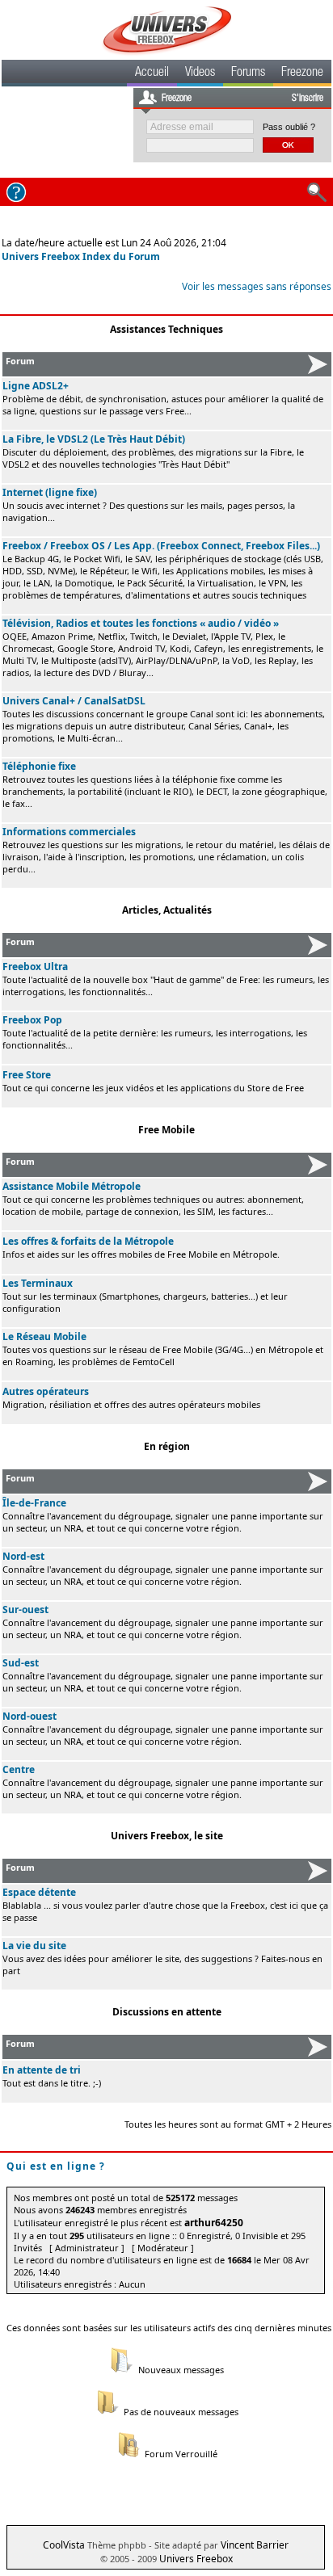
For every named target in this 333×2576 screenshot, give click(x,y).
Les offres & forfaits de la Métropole (88, 1241)
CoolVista (64, 2545)
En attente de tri (42, 2070)
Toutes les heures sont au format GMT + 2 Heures (228, 2124)
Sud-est (21, 1663)
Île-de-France (34, 1503)
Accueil (152, 74)
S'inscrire (308, 99)
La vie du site (34, 1946)
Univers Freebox (196, 2559)
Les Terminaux (38, 1283)
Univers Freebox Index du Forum (81, 256)
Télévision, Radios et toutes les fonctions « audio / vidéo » (141, 623)
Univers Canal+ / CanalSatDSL (74, 701)
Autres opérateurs (46, 1391)
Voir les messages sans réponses (257, 286)
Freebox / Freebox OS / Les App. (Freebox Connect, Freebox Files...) (161, 546)
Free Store (27, 1075)
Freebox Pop (32, 1020)
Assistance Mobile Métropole (72, 1186)
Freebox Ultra (35, 967)
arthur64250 (214, 2223)
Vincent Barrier (255, 2545)
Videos (200, 74)
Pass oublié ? (289, 127)
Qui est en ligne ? (56, 2166)
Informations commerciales (69, 832)
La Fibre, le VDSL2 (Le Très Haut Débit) (94, 439)
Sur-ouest (25, 1609)
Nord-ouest (30, 1716)
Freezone (302, 74)
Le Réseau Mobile (44, 1336)
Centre (19, 1769)
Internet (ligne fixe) (50, 492)
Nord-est (23, 1556)
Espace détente (39, 1892)
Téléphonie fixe (39, 766)
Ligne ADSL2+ (36, 386)
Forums (248, 74)
